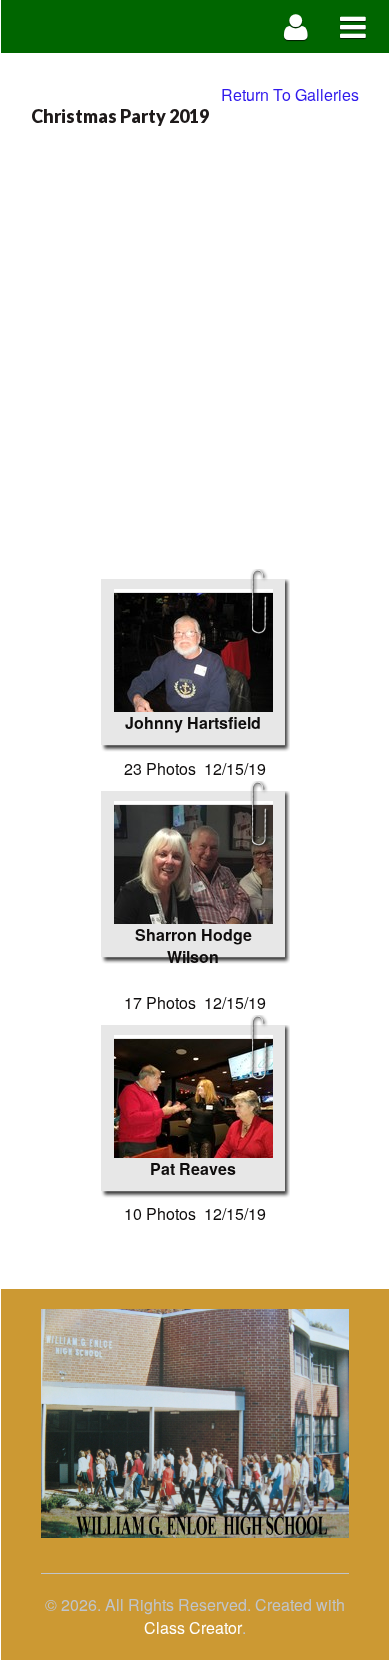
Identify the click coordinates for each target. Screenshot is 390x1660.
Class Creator (193, 1628)
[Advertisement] (195, 341)
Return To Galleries (290, 94)
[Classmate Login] (296, 26)
